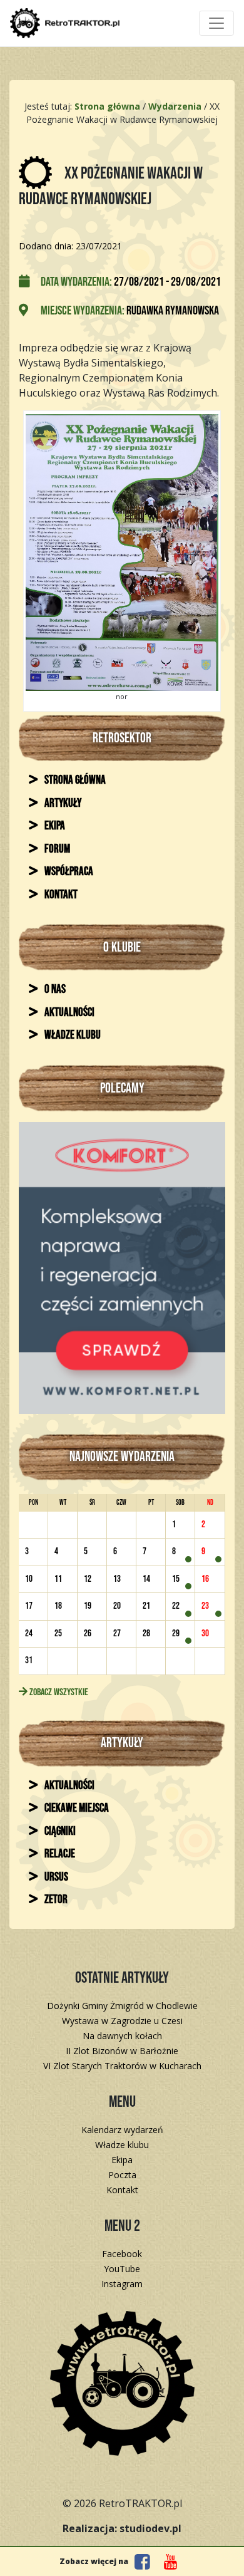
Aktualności (69, 1013)
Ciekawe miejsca (76, 1808)
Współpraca (68, 872)
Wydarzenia (175, 106)
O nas (54, 989)
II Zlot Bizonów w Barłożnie (122, 2051)
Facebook (122, 2254)
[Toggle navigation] (216, 23)
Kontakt (60, 895)
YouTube (122, 2269)
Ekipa (54, 826)
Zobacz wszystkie (58, 1692)
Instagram (122, 2284)
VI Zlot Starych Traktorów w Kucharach (122, 2066)
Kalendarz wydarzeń (122, 2130)
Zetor (55, 1900)
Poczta (122, 2175)
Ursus (55, 1877)
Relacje (59, 1854)
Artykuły (62, 803)
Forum (56, 849)
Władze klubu (72, 1035)
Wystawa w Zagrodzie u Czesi (122, 2021)
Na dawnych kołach (122, 2036)
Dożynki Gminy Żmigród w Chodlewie (122, 2006)
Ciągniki (59, 1831)
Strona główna (74, 780)
